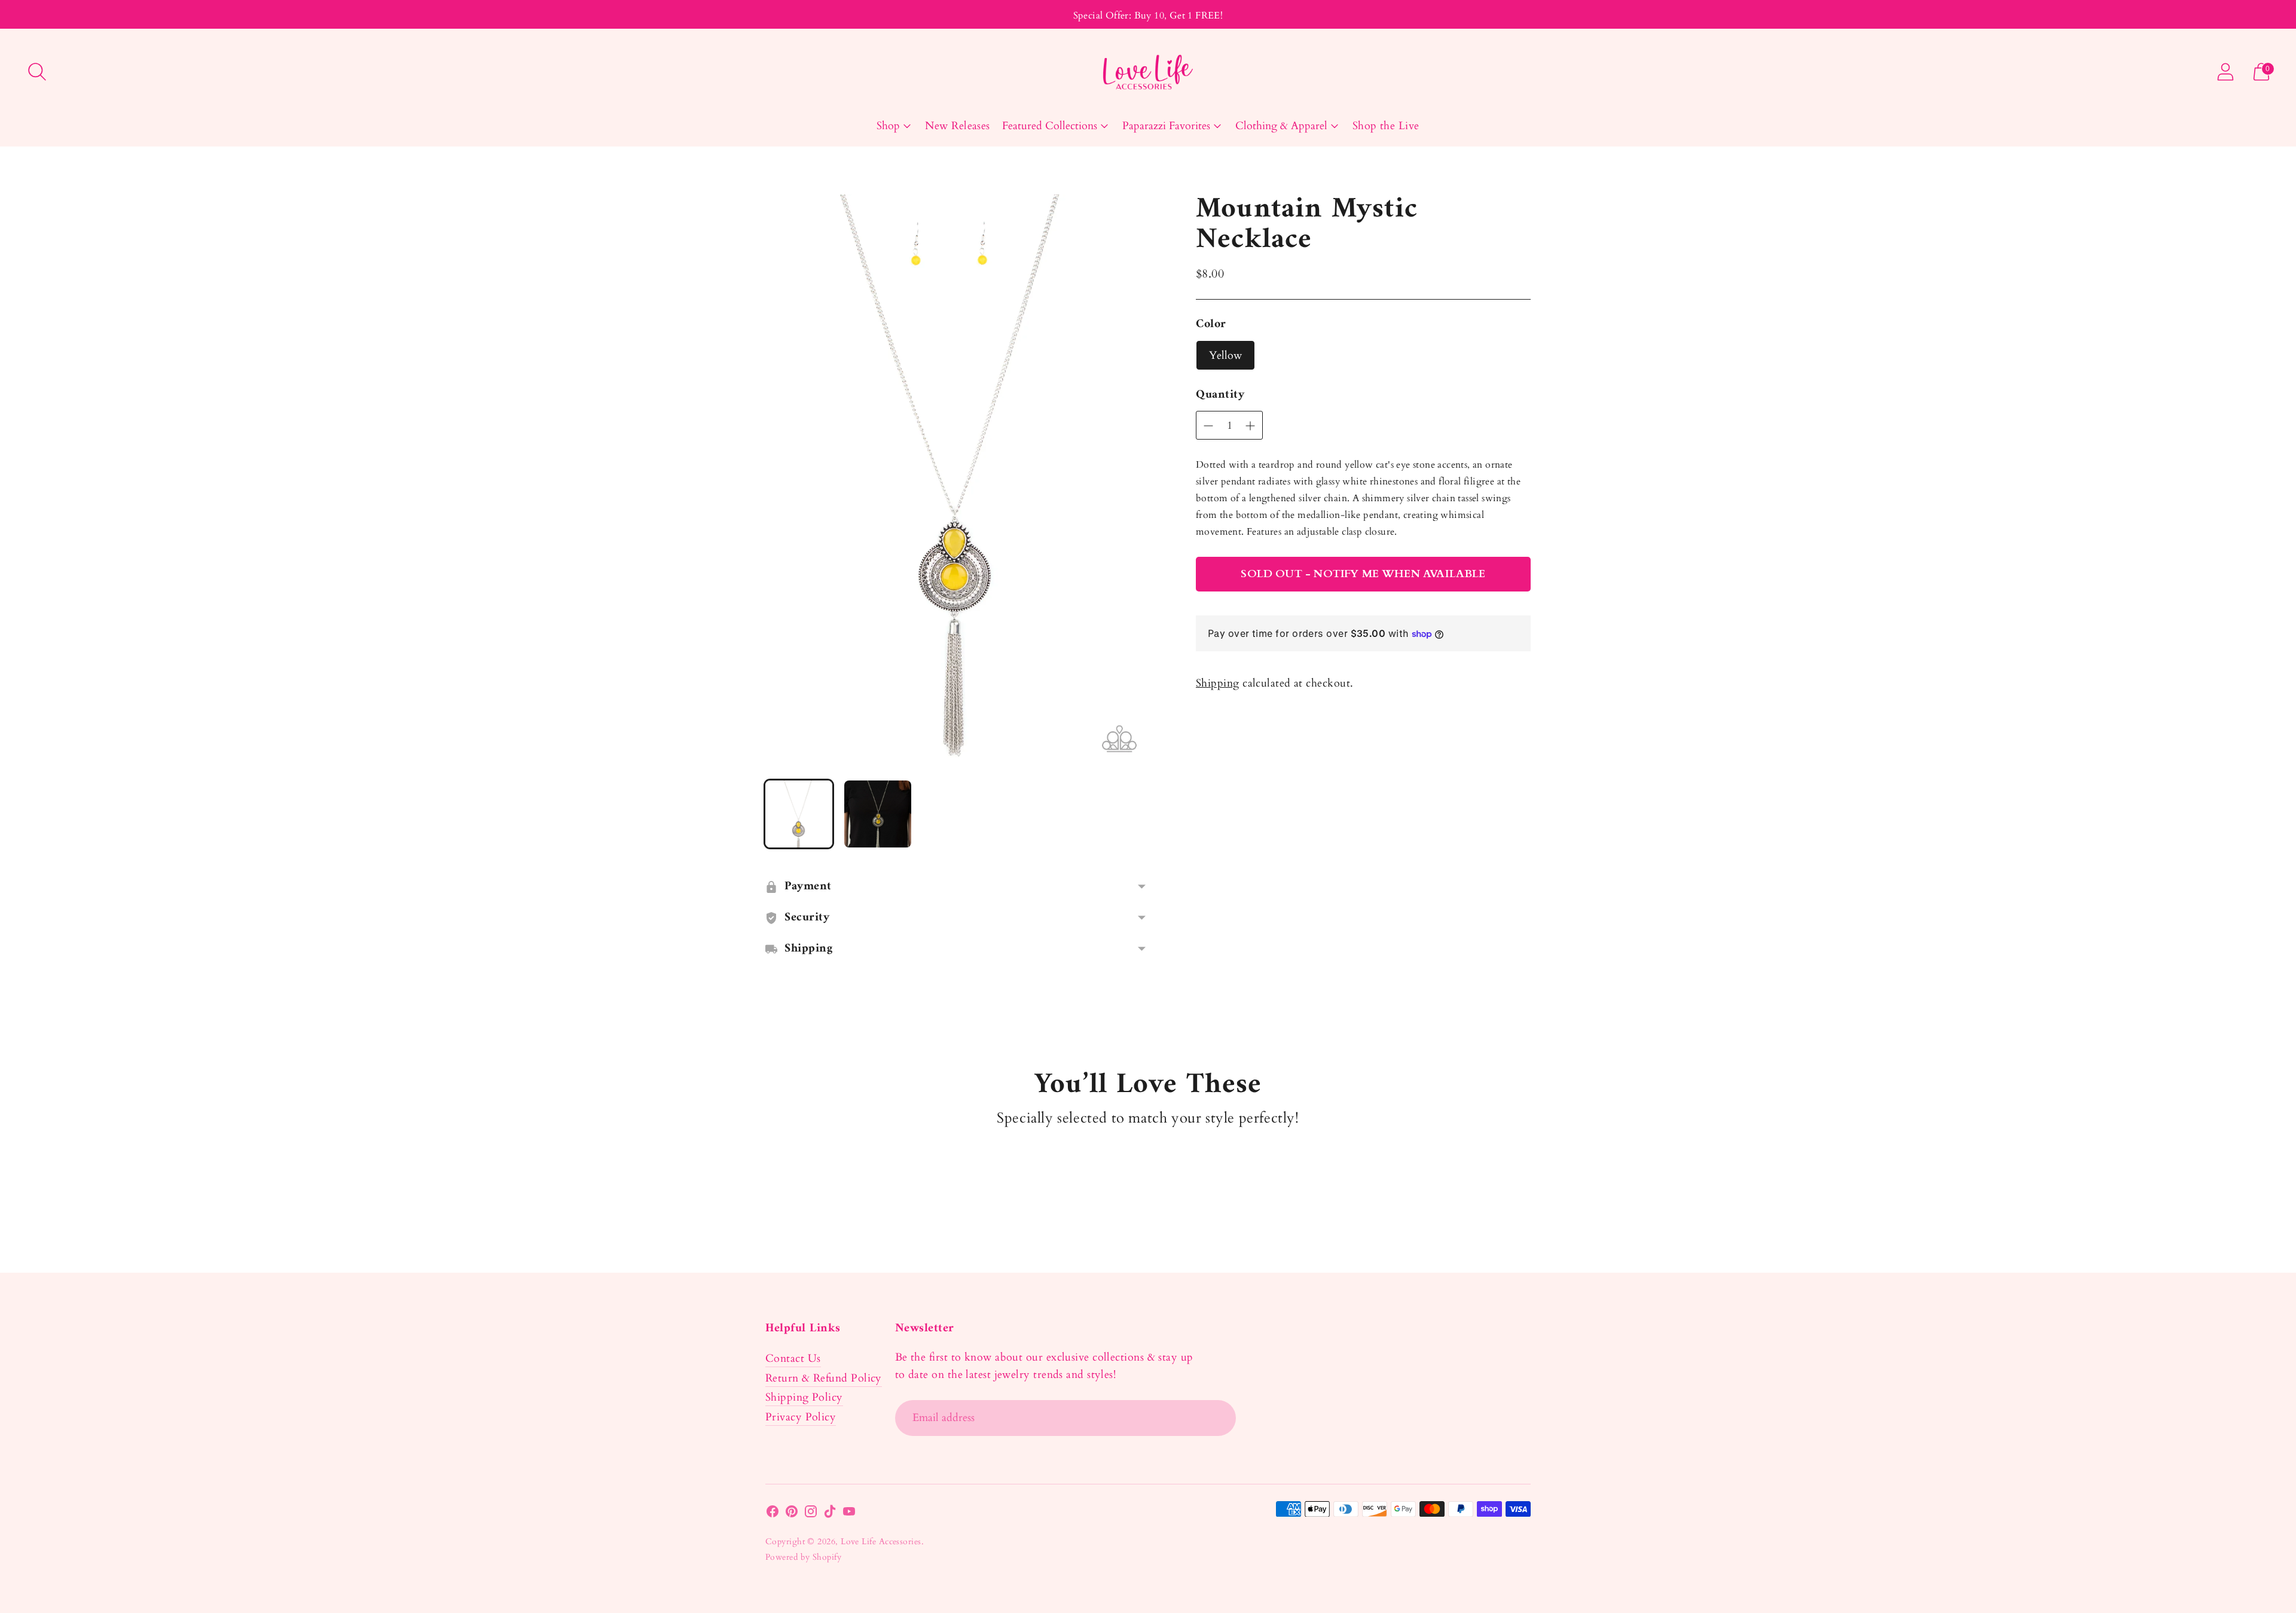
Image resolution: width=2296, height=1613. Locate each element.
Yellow (1225, 356)
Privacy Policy (801, 1417)
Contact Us (793, 1359)
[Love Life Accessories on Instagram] (811, 1514)
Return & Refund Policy (824, 1378)
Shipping (1218, 683)
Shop (888, 126)
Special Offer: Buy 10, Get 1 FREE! (1148, 16)
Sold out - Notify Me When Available (1363, 574)
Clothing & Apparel (1281, 126)
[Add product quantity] (1208, 426)
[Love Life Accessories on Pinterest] (792, 1514)
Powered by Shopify (803, 1557)
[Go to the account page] (2225, 72)
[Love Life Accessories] (1148, 72)
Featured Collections (1050, 126)
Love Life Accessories (881, 1542)
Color (1211, 325)
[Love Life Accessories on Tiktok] (830, 1514)
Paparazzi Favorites (1166, 126)
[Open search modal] (37, 72)
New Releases (957, 126)
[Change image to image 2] (878, 814)
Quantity (1220, 395)
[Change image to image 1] (799, 814)
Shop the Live (1386, 126)
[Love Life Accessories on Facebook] (773, 1514)
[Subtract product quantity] (1250, 426)
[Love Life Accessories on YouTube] (849, 1514)
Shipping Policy (804, 1397)
